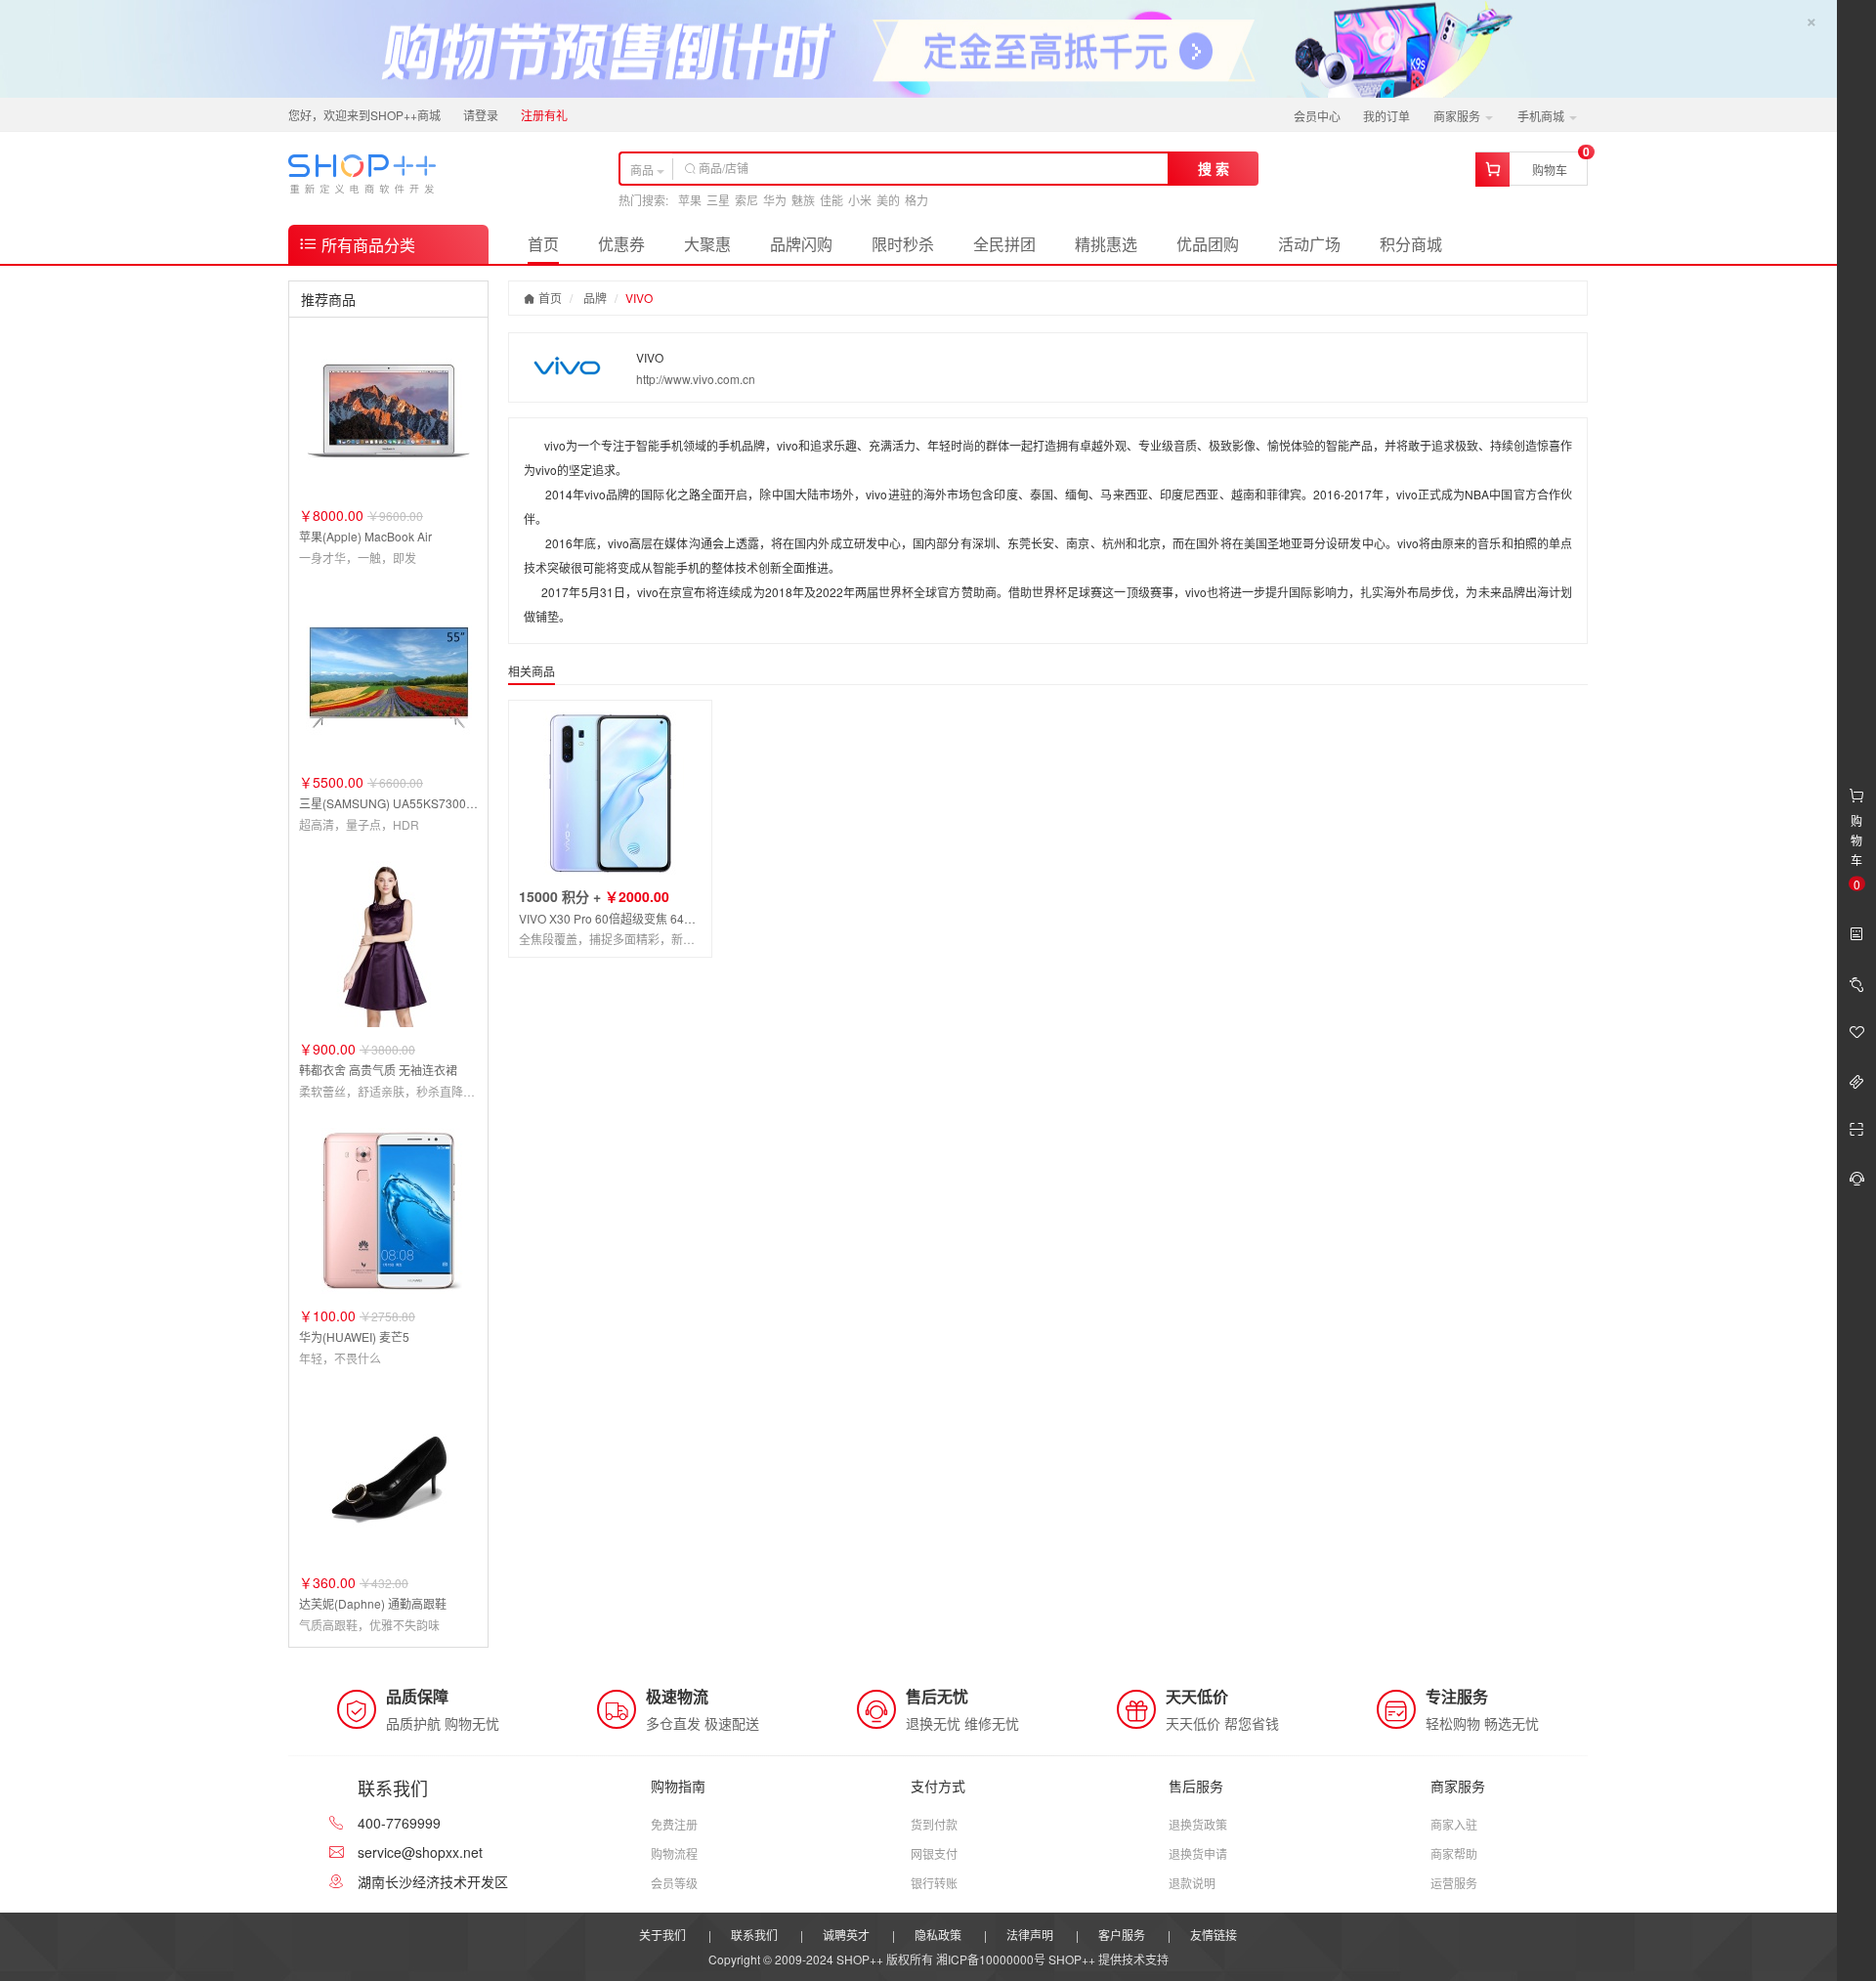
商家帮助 (1454, 1853)
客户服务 (1122, 1935)
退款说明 (1192, 1883)
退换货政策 (1198, 1824)
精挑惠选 (1106, 244)
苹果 (690, 200)
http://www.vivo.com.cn (696, 379)
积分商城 (1411, 244)
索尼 (746, 200)
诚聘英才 (846, 1935)
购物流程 (674, 1853)
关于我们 (662, 1935)
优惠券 (621, 244)
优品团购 (1208, 244)
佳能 (831, 200)
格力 (917, 200)
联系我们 (754, 1935)
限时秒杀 (903, 244)
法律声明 (1030, 1935)
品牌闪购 (801, 244)
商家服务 (1458, 116)
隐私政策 (938, 1935)
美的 (888, 200)
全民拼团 (1004, 244)
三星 (718, 200)
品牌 (595, 298)
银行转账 (934, 1883)
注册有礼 (544, 115)
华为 (775, 200)
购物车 (1550, 170)
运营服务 (1454, 1883)
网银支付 (934, 1853)
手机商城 (1542, 116)
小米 (860, 200)
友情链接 (1214, 1935)
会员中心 (1317, 116)
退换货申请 (1198, 1853)
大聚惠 (707, 244)
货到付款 (934, 1824)
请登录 (481, 115)
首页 (543, 244)
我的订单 (1386, 116)
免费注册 (674, 1824)
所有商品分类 (366, 245)
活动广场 (1309, 244)
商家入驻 (1454, 1824)
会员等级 (674, 1883)
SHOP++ (1072, 1959)
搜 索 (1214, 168)
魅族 (803, 200)
